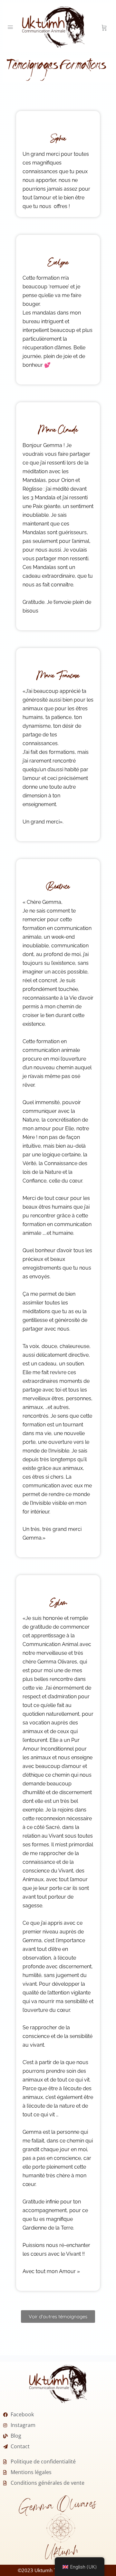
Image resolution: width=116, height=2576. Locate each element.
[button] (58, 2316)
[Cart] (104, 27)
